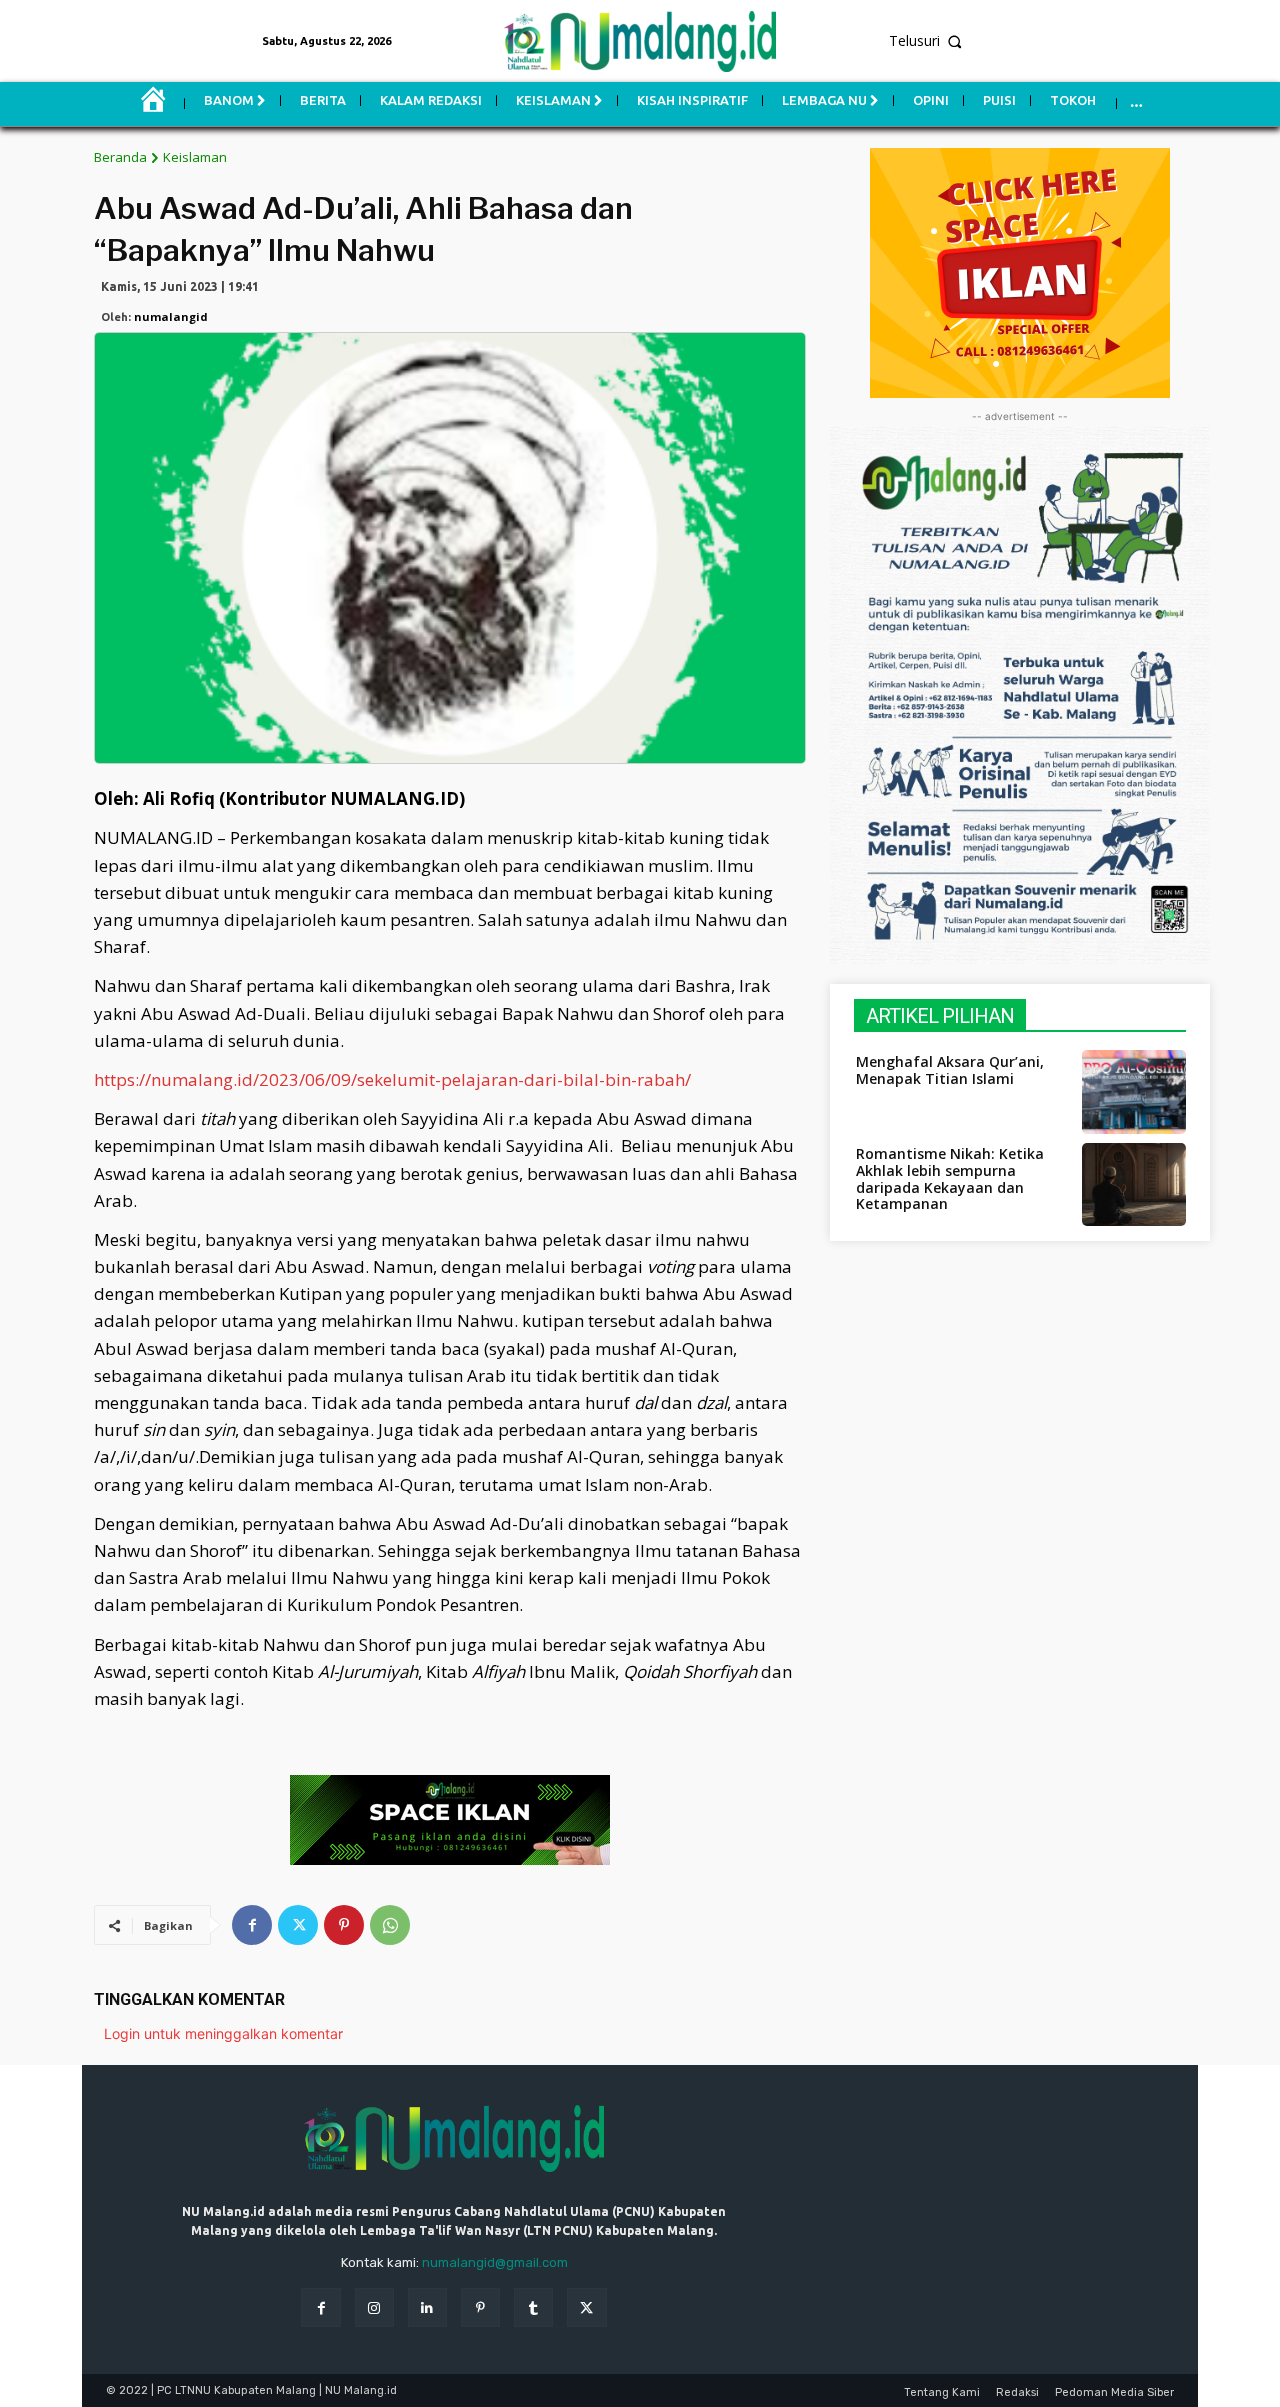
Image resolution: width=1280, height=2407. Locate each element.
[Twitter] (298, 1925)
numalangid (171, 316)
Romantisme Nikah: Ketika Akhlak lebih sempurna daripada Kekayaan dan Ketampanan (950, 1178)
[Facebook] (252, 1925)
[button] (1072, 41)
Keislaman (195, 157)
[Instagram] (374, 2307)
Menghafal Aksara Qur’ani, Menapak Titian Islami (950, 1070)
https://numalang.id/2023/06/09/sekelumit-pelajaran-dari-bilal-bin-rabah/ (392, 1079)
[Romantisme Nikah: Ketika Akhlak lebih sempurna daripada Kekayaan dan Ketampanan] (1134, 1184)
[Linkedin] (427, 2307)
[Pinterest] (344, 1925)
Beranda (120, 157)
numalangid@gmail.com (495, 2262)
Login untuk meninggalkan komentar (223, 2033)
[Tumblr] (533, 2307)
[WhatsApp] (390, 1925)
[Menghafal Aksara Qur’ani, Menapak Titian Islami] (1134, 1091)
